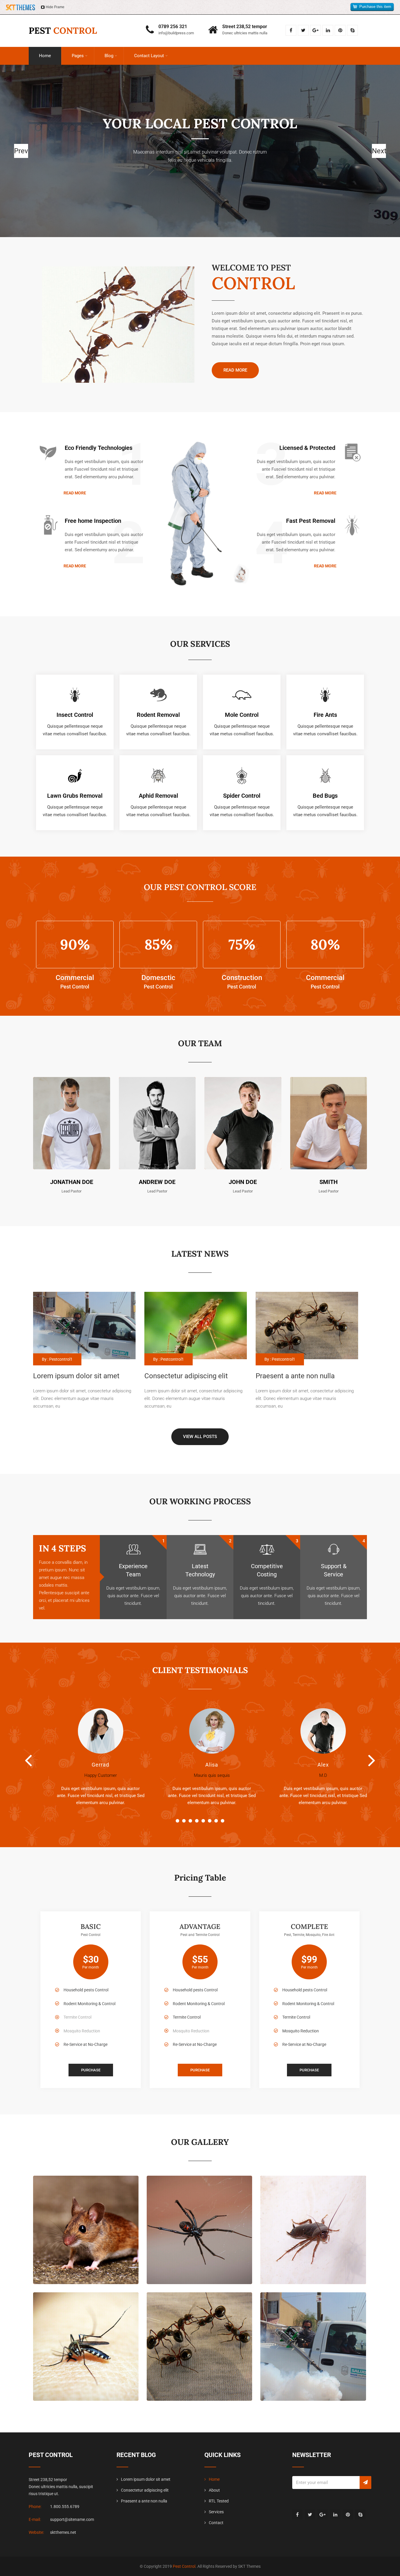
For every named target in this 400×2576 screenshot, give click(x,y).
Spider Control (242, 796)
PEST (63, 30)
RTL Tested (219, 2501)
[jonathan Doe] (72, 1081)
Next (372, 1760)
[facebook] (291, 30)
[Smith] (329, 1081)
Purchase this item (375, 7)
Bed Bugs (325, 796)
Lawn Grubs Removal (75, 796)
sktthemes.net (63, 2532)
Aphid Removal (158, 796)
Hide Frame (55, 7)
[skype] (352, 30)
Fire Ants (325, 715)
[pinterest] (340, 30)
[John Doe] (243, 1081)
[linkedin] (328, 30)
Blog (109, 56)
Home (45, 56)
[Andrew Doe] (157, 1081)
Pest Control (184, 2566)
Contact (216, 2523)
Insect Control (75, 715)
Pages (78, 56)
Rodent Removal (158, 715)
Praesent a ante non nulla (144, 2501)
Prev (28, 1760)
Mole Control (242, 715)
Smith (329, 1182)
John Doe (243, 1182)
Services (216, 2512)
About (214, 2490)
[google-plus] (316, 30)
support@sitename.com (72, 2519)
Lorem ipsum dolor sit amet (146, 2479)
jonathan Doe (72, 1182)
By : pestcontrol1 (57, 1359)
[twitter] (303, 30)
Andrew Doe (157, 1182)
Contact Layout (149, 56)
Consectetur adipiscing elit (145, 2490)
